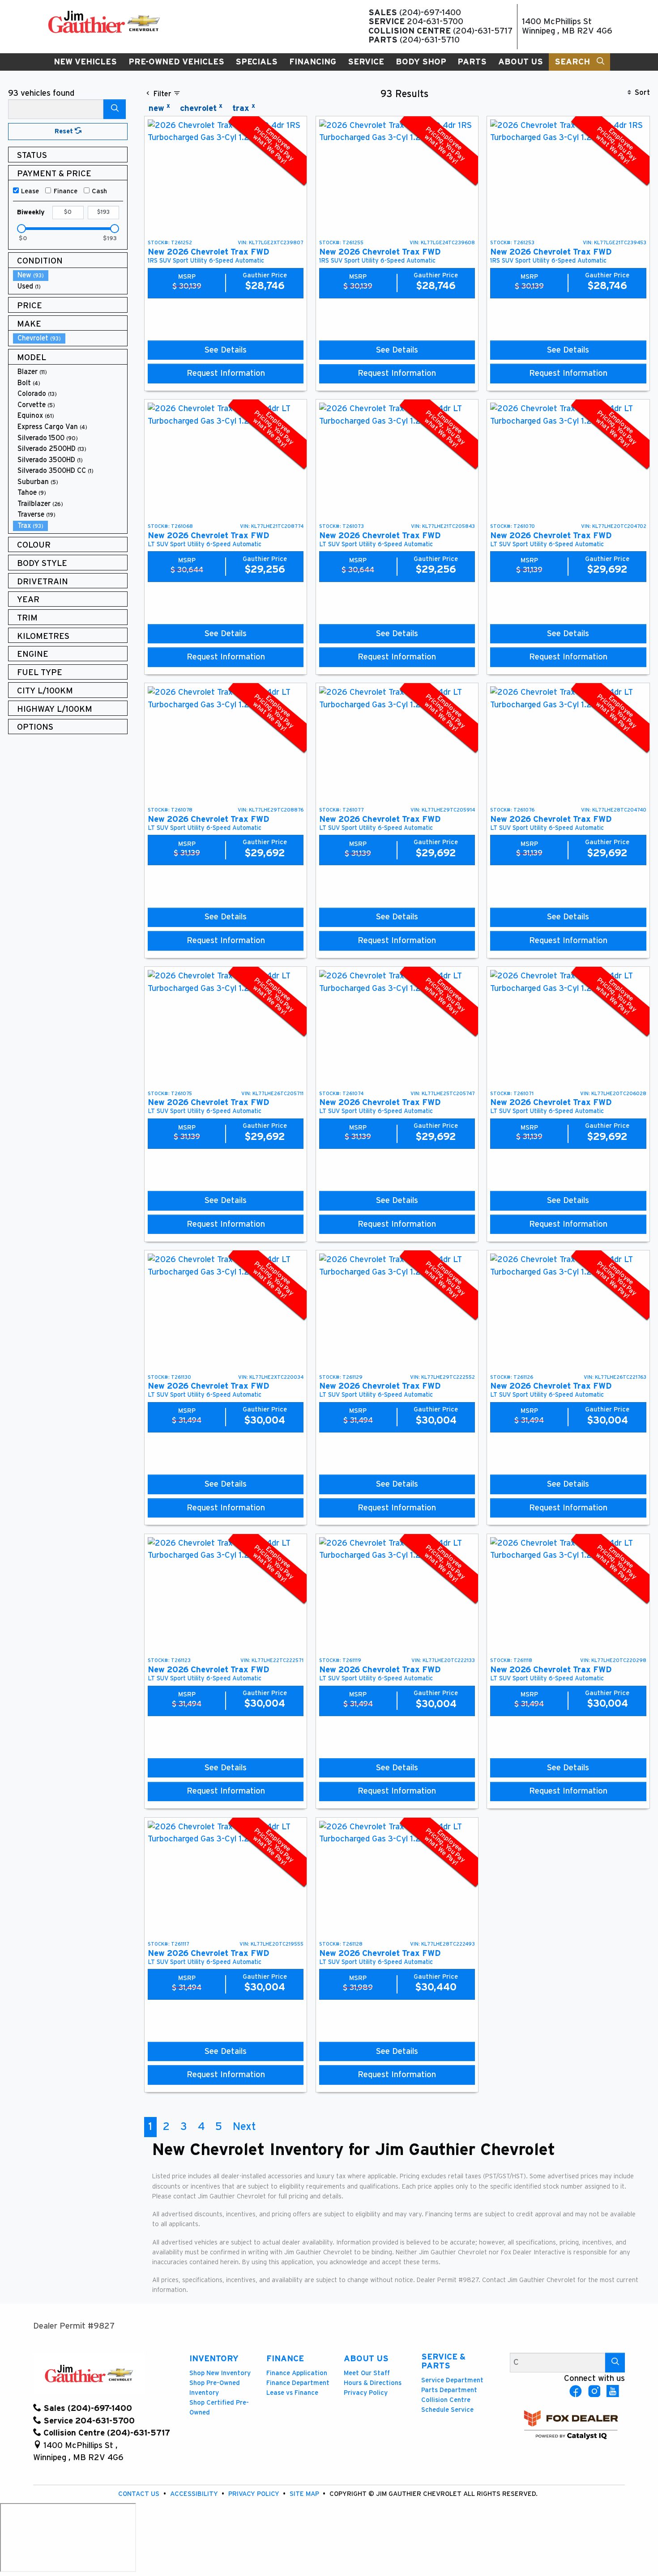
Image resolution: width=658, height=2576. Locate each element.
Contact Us (140, 2494)
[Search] (115, 109)
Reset (65, 131)
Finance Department (298, 2383)
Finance (66, 191)
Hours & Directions (373, 2383)
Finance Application (297, 2373)
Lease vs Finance (292, 2393)
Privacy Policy (366, 2393)
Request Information (226, 373)
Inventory (214, 2359)
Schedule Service (447, 2410)
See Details (226, 350)
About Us (366, 2359)
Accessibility (195, 2494)
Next (244, 2127)
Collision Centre (446, 2400)
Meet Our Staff (367, 2373)
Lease (30, 191)
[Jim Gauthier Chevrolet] (104, 22)
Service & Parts (443, 2361)
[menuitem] (70, 275)
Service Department (452, 2380)
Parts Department (449, 2390)
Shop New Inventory (220, 2373)
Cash (99, 191)
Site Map (305, 2494)
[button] (85, 62)
